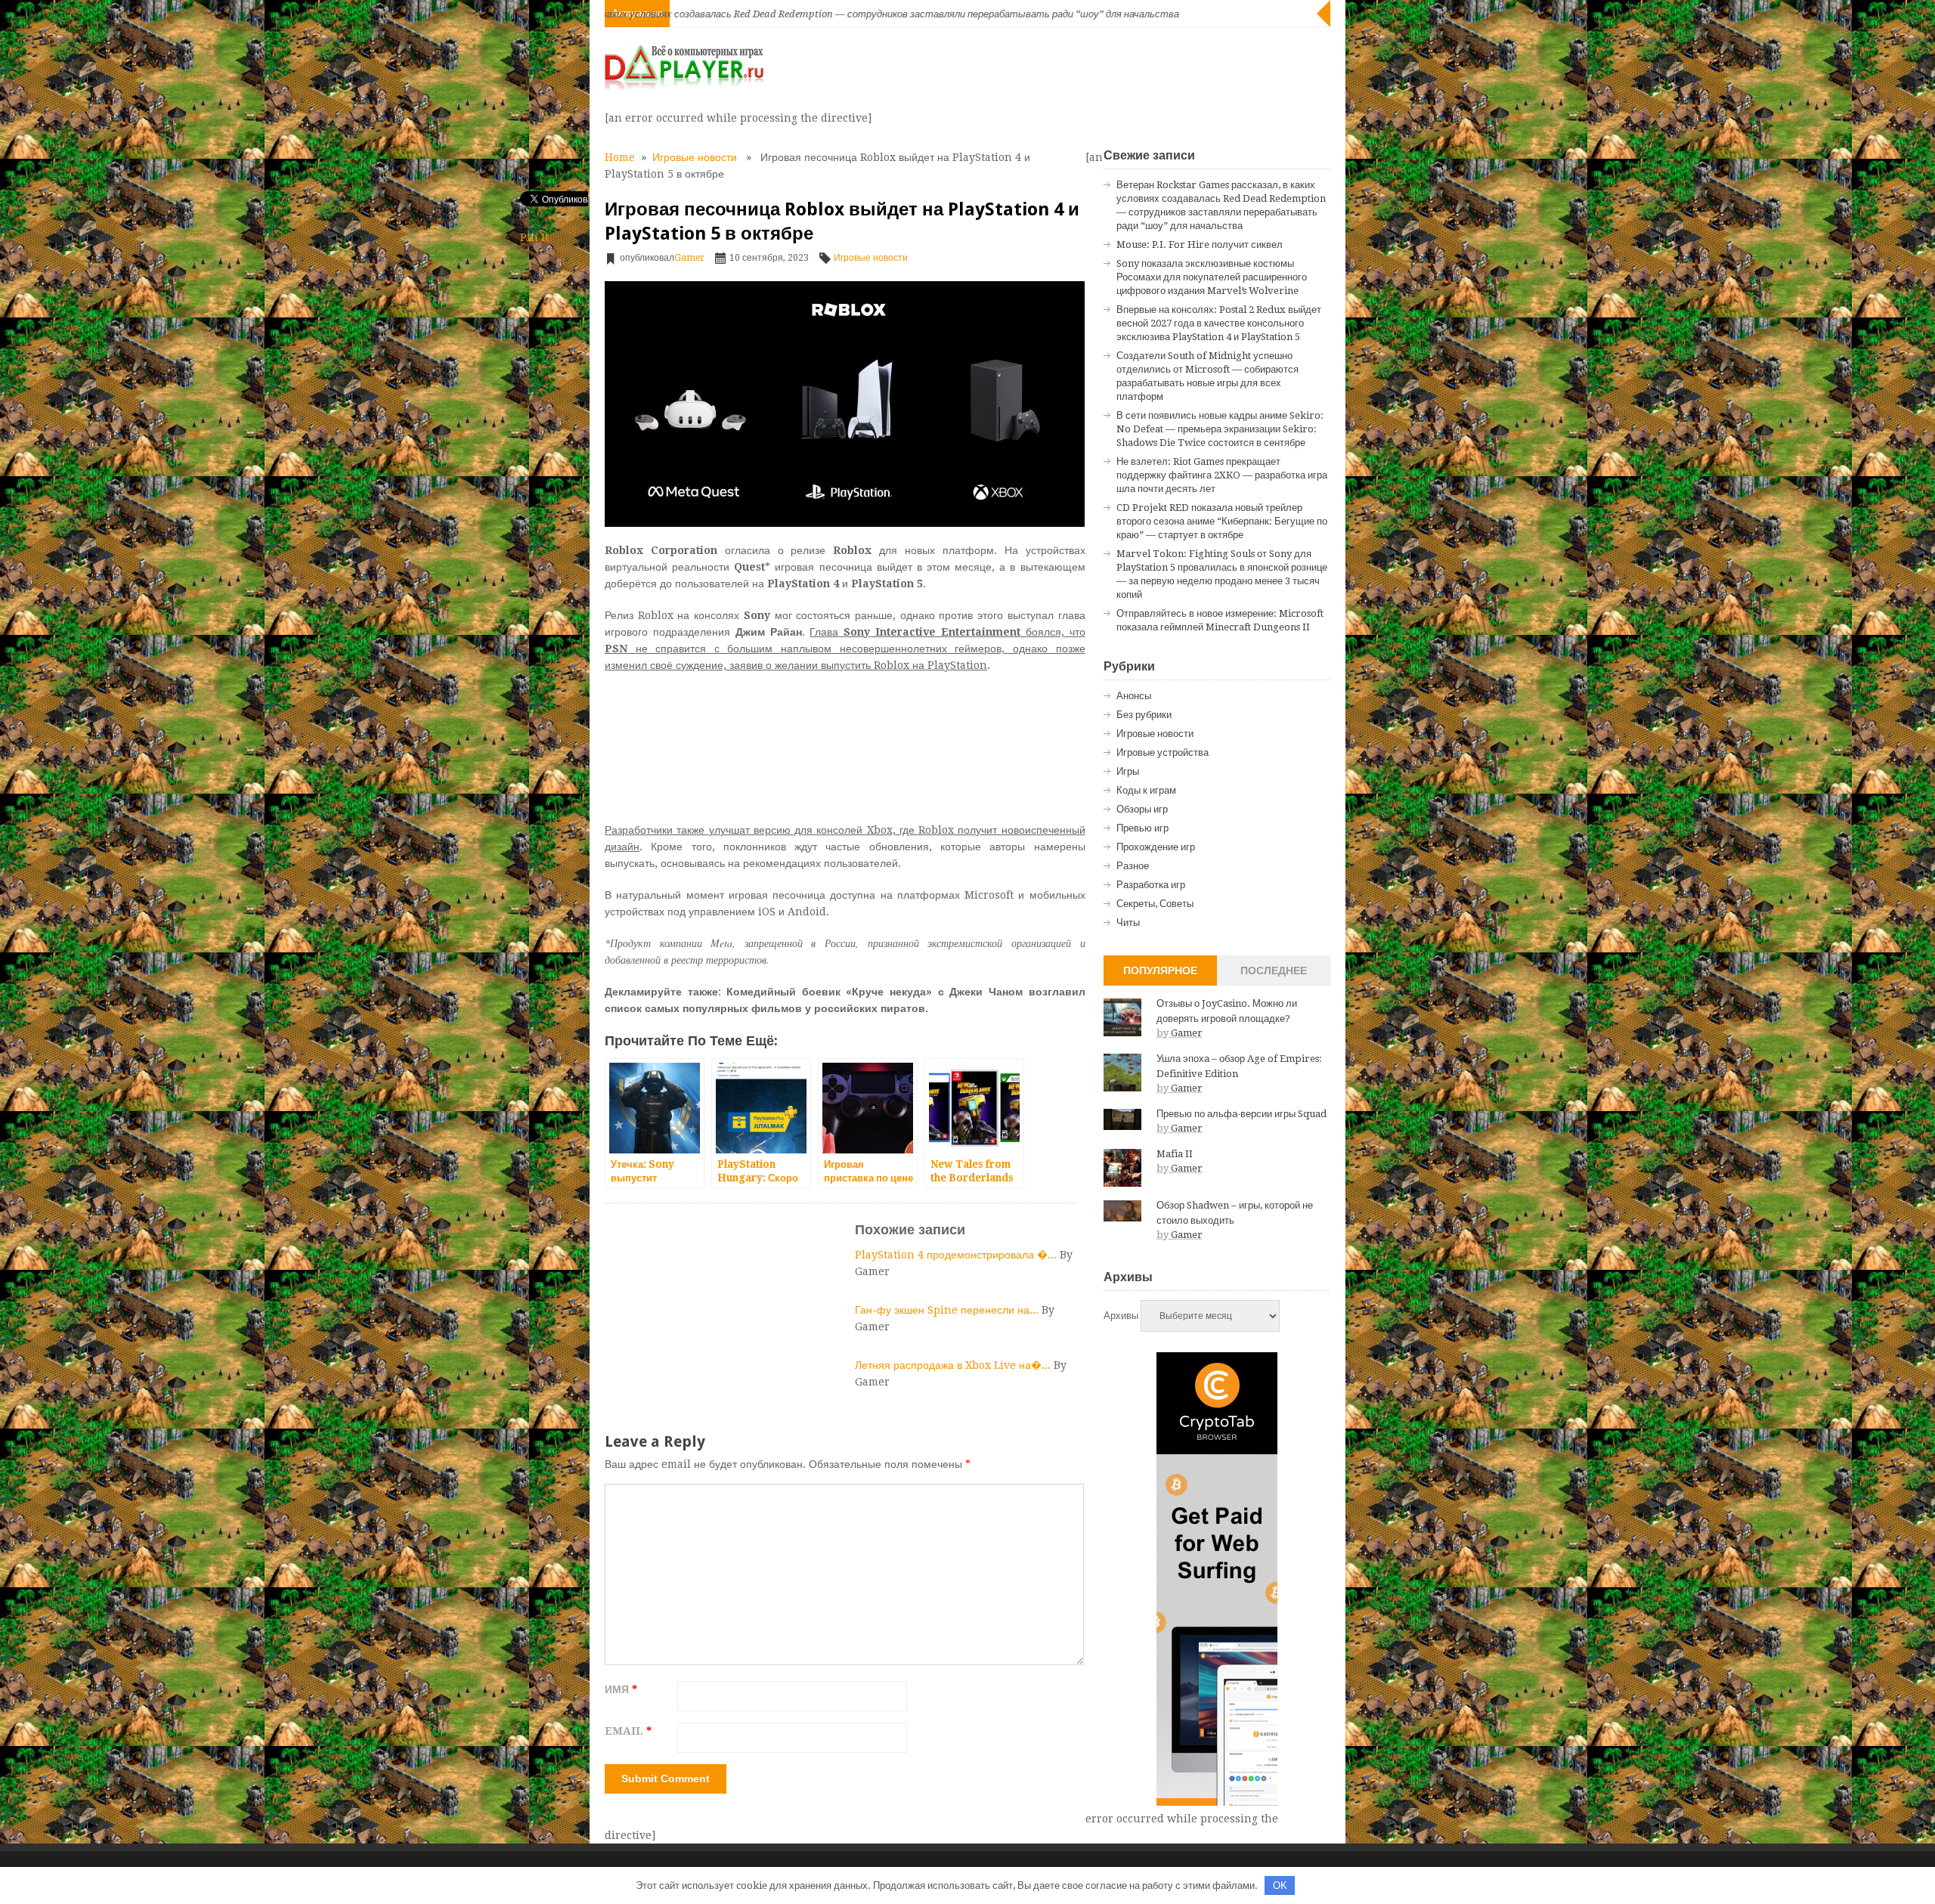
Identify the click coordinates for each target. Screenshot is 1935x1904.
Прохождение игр (1156, 847)
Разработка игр (1151, 885)
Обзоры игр (1142, 809)
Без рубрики (1144, 715)
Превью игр (1142, 828)
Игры (1128, 771)
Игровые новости (695, 157)
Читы (1128, 923)
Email (628, 1731)
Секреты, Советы (1155, 904)
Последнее (1274, 971)
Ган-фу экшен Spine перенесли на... (948, 1310)
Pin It (534, 237)
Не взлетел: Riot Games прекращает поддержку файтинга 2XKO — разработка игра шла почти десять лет (1222, 475)
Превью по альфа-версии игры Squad (1241, 1114)
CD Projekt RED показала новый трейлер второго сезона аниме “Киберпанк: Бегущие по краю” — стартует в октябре (1222, 521)
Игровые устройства (1163, 752)
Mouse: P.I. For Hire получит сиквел (1200, 245)
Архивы (1121, 1316)
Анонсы (1134, 696)
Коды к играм (1146, 790)
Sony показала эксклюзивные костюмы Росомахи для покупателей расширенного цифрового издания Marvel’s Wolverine (1212, 277)
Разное (1133, 866)
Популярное (1160, 971)
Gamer (689, 258)
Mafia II (1175, 1154)
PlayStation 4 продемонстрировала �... (957, 1255)
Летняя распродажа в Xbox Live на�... (954, 1365)
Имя (621, 1689)
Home (620, 157)
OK (1280, 1885)
